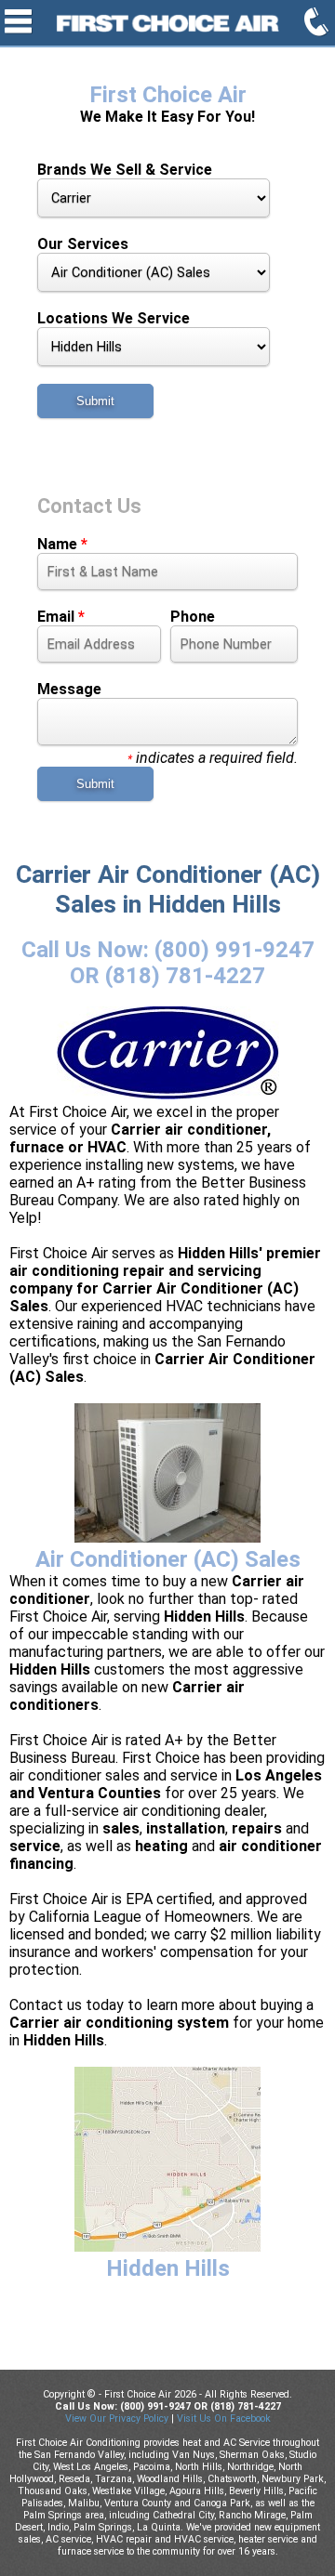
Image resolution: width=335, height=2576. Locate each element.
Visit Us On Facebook (224, 2418)
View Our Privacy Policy (117, 2418)
